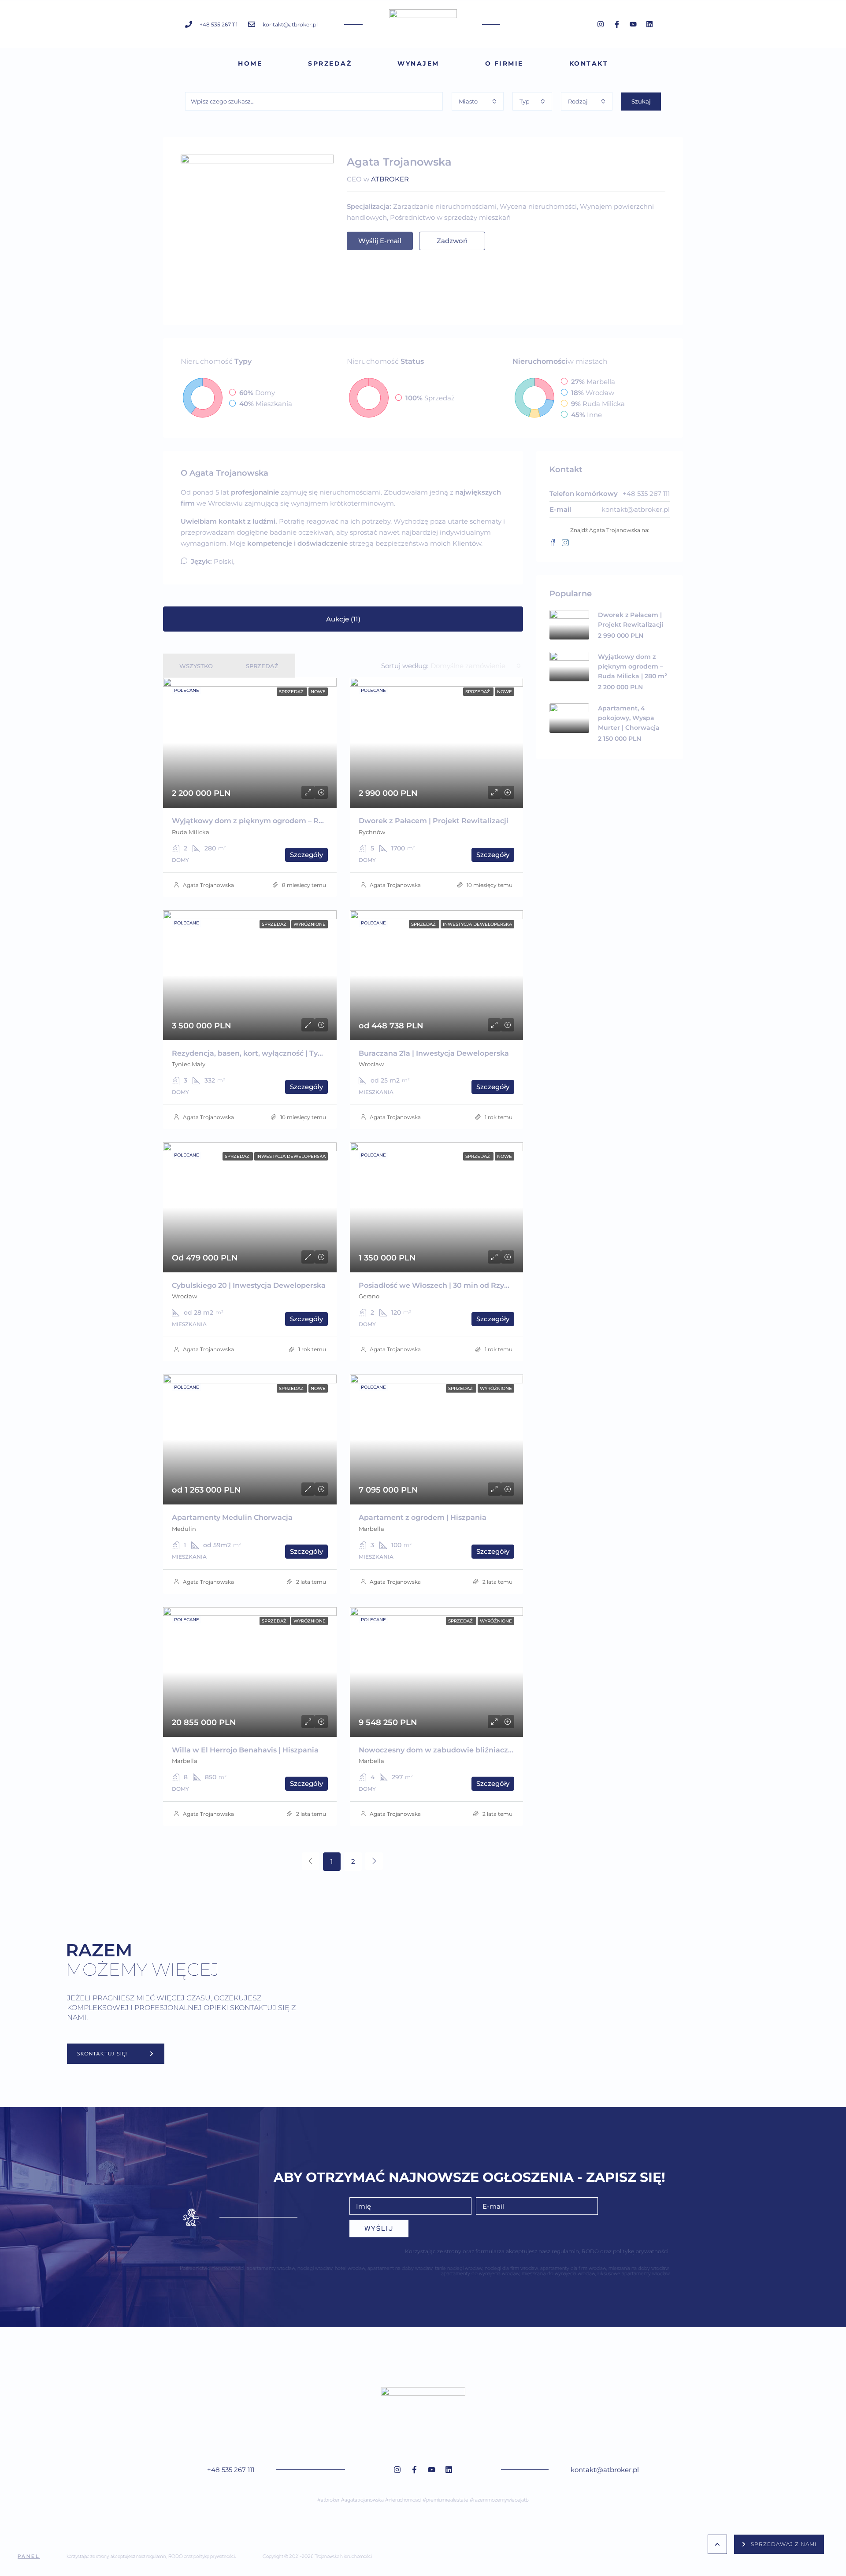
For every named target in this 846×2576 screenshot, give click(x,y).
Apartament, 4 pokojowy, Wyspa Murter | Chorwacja (629, 718)
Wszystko (196, 666)
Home (250, 63)
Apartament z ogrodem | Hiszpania (423, 1517)
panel (29, 2556)
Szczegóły (306, 855)
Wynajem (418, 63)
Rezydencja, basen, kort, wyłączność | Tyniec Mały (262, 1053)
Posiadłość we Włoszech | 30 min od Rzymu (438, 1285)
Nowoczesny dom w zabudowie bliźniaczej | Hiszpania (458, 1750)
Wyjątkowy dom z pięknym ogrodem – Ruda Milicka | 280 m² (282, 821)
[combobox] (478, 101)
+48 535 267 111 (231, 2470)
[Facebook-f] (617, 24)
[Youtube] (633, 24)
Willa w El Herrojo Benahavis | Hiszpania (245, 1750)
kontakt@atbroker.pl (636, 509)
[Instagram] (601, 24)
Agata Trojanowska (208, 885)
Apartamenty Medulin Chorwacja (232, 1517)
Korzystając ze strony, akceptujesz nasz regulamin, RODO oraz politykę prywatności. (151, 2556)
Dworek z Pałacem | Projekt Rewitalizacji (434, 821)
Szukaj (641, 101)
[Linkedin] (649, 24)
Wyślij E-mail (380, 241)
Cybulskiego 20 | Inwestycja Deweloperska (249, 1285)
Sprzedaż (330, 63)
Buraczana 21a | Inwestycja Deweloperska (434, 1053)
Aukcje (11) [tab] (343, 619)
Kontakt (589, 63)
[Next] (374, 1861)
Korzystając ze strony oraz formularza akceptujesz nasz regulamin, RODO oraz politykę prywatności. (537, 2251)
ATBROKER (390, 179)
